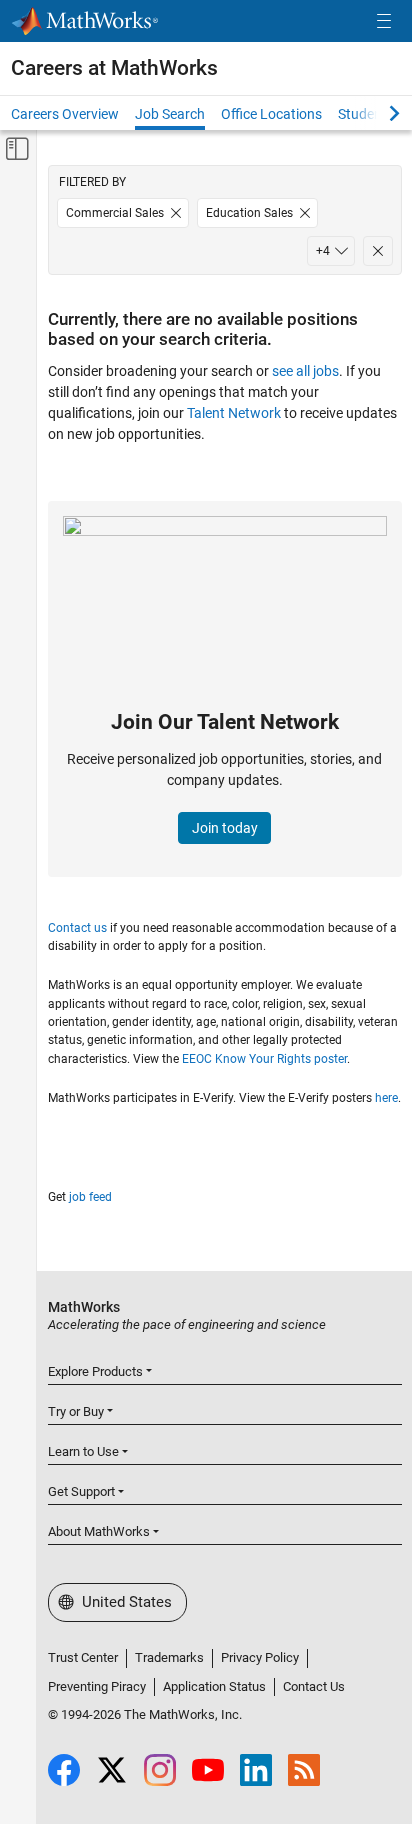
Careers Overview (65, 114)
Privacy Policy (260, 1657)
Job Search (170, 114)
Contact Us (314, 1686)
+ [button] (323, 251)
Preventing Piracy (97, 1686)
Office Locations (271, 114)
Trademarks (169, 1657)
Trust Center (83, 1657)
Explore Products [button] (95, 1371)
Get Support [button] (81, 1491)
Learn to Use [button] (83, 1451)
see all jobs (305, 371)
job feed (90, 1197)
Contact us (77, 928)
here (386, 1098)
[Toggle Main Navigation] (384, 21)
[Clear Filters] (378, 251)
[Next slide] (377, 113)
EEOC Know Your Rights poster (264, 1059)
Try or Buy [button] (76, 1411)
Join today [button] (225, 828)
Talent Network (234, 413)
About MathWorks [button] (99, 1531)
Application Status (214, 1686)
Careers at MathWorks (114, 68)
